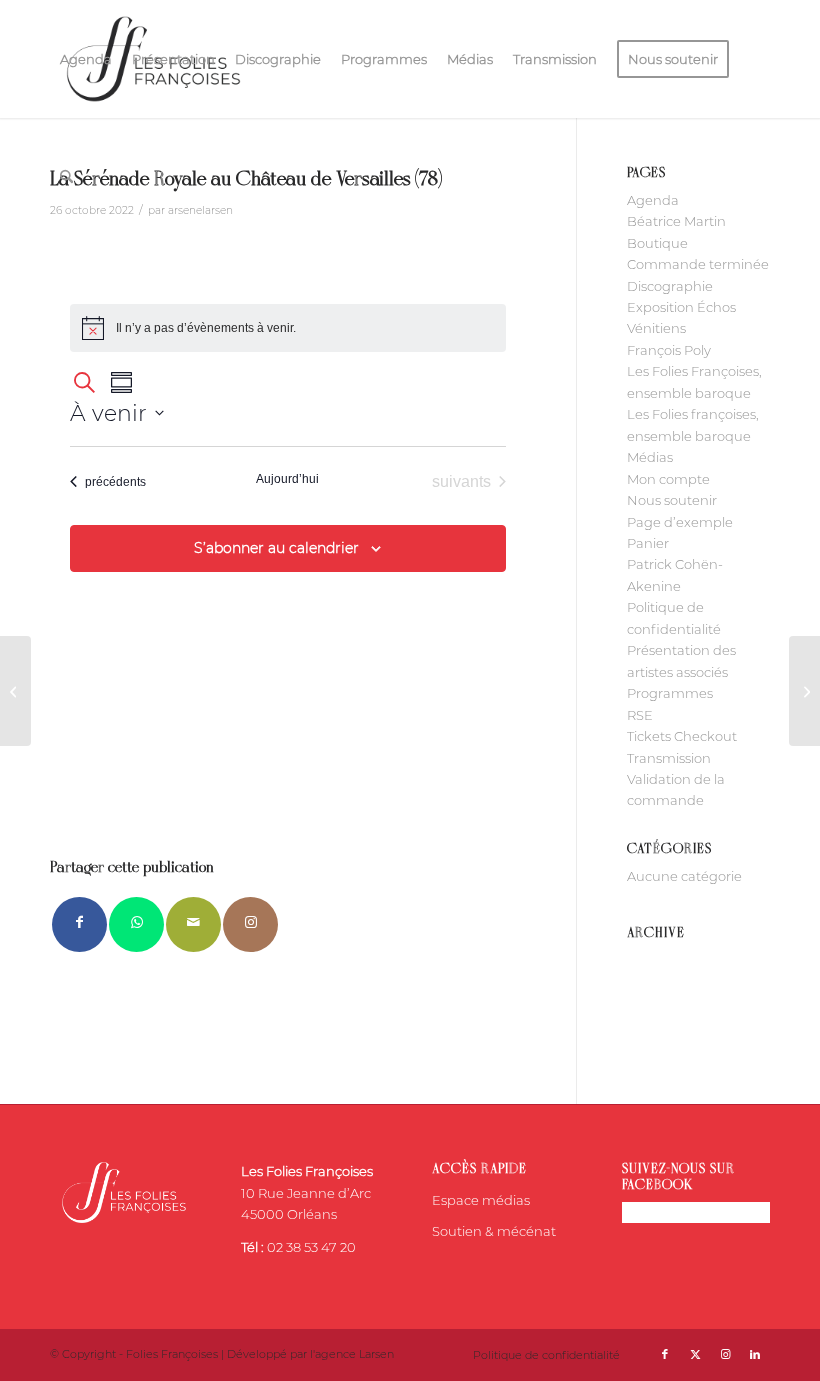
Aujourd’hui (287, 479)
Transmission (669, 758)
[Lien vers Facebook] (665, 1354)
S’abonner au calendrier (276, 548)
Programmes (670, 693)
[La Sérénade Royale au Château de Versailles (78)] (15, 691)
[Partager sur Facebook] (79, 924)
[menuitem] (86, 59)
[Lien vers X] (695, 1354)
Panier (648, 543)
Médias (650, 457)
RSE (640, 715)
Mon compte (668, 479)
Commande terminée (698, 264)
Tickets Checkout (682, 736)
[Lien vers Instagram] (250, 924)
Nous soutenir (672, 500)
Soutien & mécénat (494, 1231)
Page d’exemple (680, 522)
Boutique (657, 243)
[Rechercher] (66, 177)
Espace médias (481, 1200)
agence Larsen (354, 1354)
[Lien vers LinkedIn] (755, 1354)
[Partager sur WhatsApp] (136, 924)
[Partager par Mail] (193, 924)
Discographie (670, 286)
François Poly (669, 350)
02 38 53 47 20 (311, 1247)
